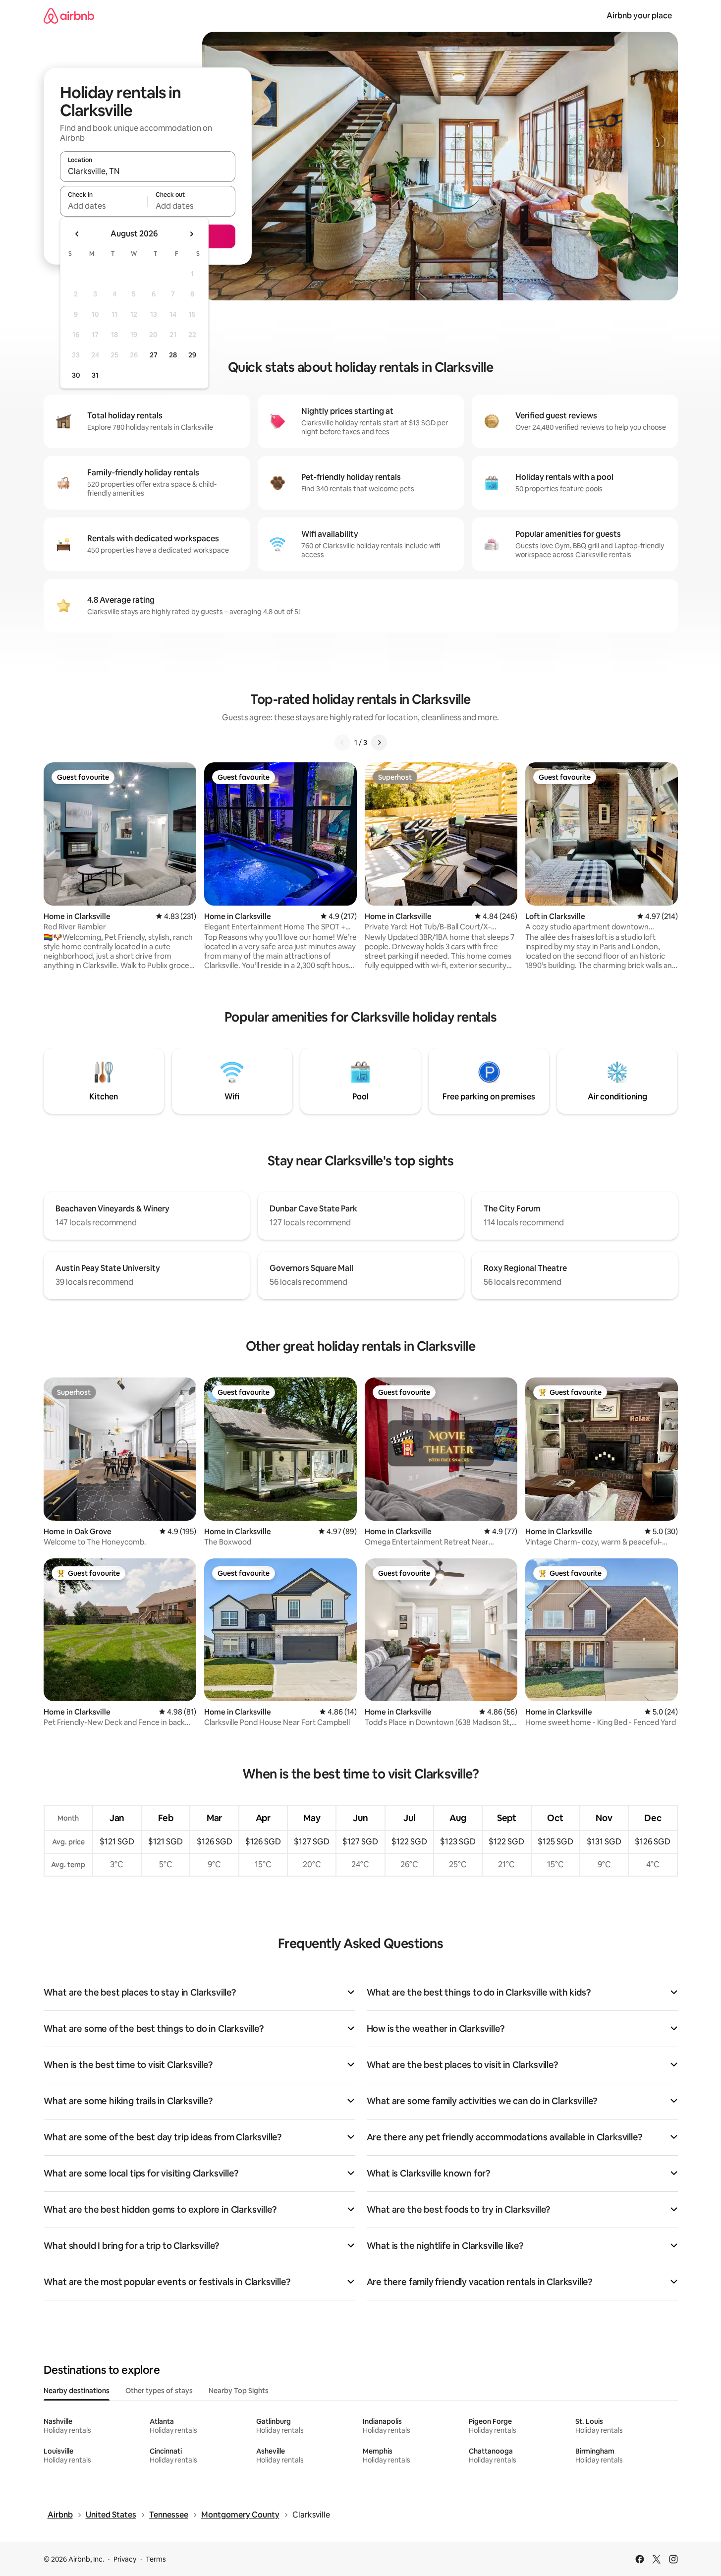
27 (154, 355)
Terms (156, 2559)
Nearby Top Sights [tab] (239, 2391)
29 (192, 355)
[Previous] (342, 743)
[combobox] (148, 171)
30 (76, 375)
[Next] (379, 743)
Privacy (125, 2559)
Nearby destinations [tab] (77, 2391)
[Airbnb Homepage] (69, 16)
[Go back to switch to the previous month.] (77, 234)
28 (173, 355)
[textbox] (104, 206)
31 (95, 375)
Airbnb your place (639, 16)
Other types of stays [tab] (159, 2391)
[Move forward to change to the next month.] (191, 234)
